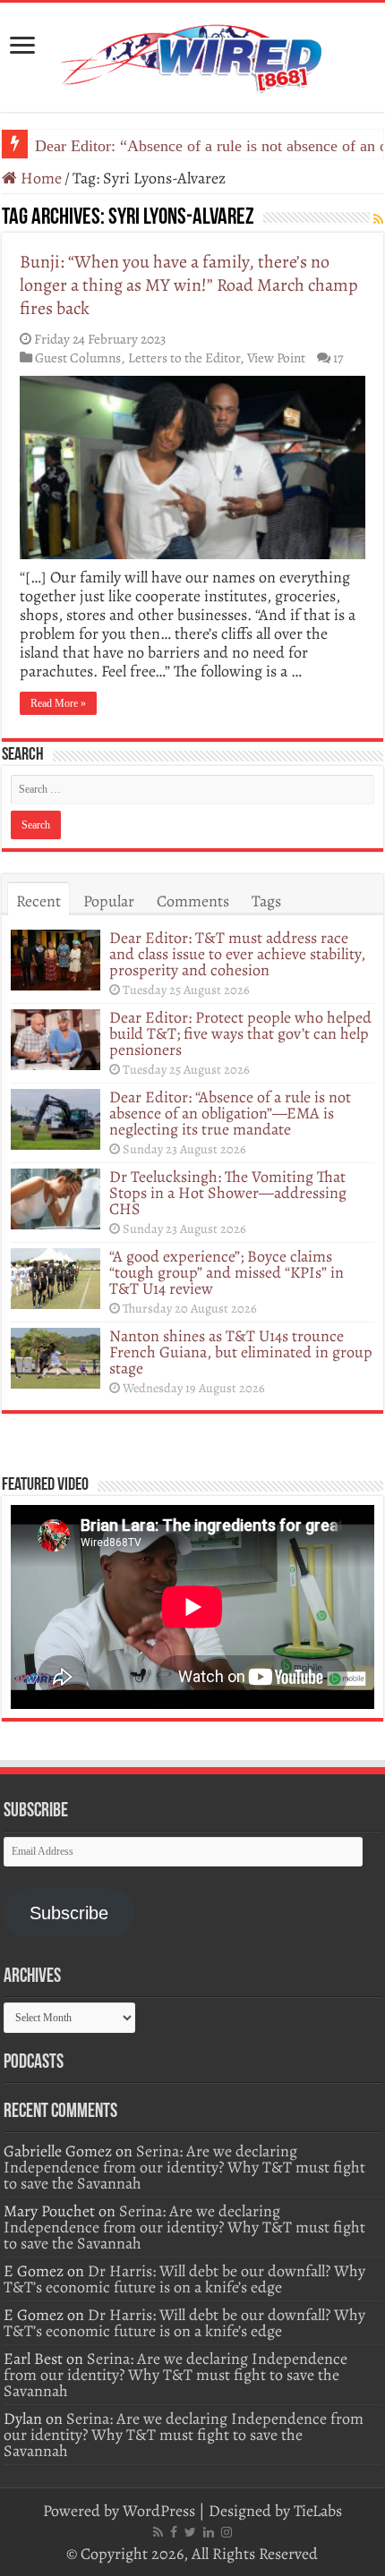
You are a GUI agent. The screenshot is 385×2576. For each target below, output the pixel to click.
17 (338, 357)
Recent (38, 901)
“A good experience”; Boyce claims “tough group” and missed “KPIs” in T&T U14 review (227, 1272)
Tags (266, 901)
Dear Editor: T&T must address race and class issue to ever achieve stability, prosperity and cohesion (237, 954)
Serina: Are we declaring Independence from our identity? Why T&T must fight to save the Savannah (184, 2167)
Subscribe (69, 1913)
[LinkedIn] (209, 2532)
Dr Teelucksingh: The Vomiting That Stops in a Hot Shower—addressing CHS (228, 1193)
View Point (276, 357)
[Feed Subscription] (378, 220)
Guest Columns (78, 357)
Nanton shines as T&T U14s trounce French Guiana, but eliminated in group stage (241, 1352)
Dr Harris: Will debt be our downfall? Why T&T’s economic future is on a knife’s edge (184, 2279)
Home (39, 178)
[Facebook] (174, 2532)
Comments (193, 901)
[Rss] (158, 2532)
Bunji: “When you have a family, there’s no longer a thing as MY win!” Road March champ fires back (189, 285)
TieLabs (318, 2511)
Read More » (58, 703)
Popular (109, 901)
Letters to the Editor (184, 357)
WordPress (159, 2511)
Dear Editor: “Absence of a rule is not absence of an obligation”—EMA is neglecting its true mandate (230, 1113)
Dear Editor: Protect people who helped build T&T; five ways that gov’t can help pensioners (240, 1033)
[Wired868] (192, 54)
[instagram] (227, 2532)
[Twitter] (190, 2532)
